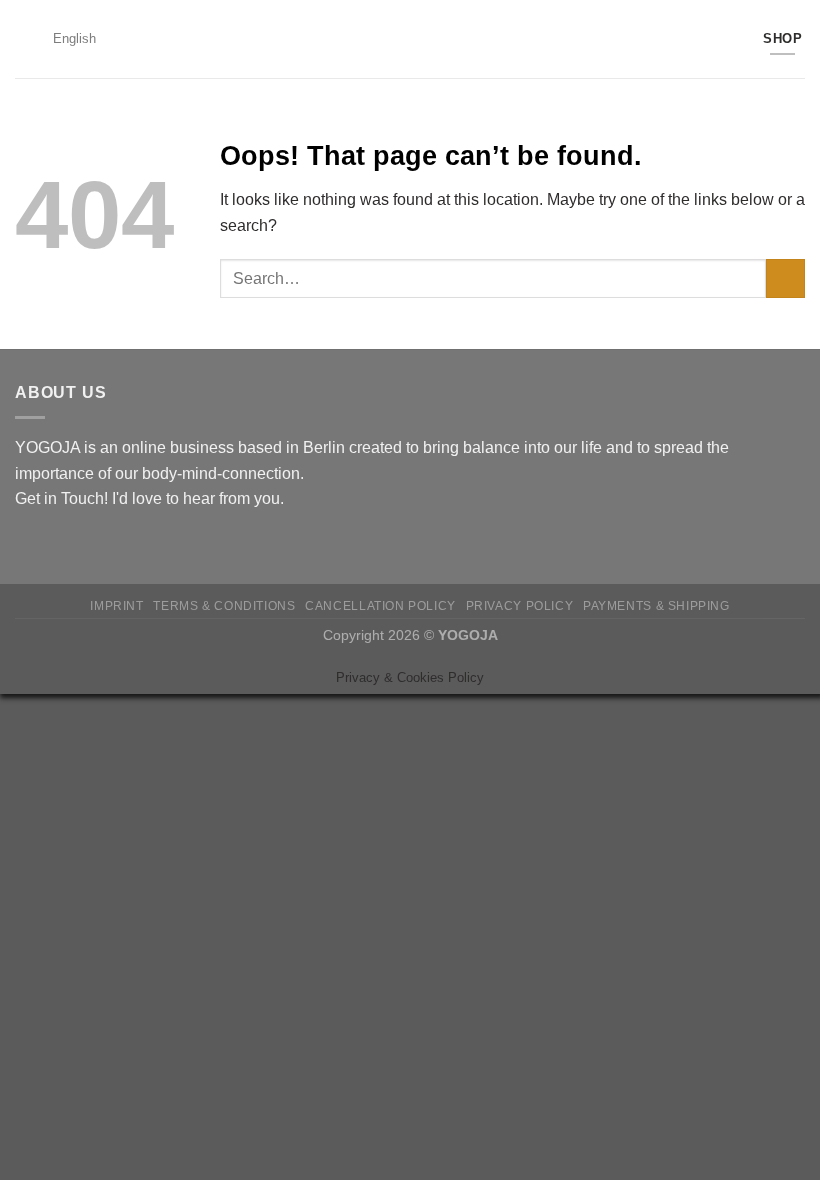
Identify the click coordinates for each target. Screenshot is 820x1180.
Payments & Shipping (656, 606)
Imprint (116, 606)
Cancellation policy (380, 606)
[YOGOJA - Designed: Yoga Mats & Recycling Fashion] (410, 39)
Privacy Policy (520, 606)
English (74, 38)
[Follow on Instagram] (52, 546)
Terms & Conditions (224, 606)
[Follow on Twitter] (76, 546)
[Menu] (27, 38)
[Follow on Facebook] (27, 546)
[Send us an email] (100, 546)
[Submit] (785, 278)
